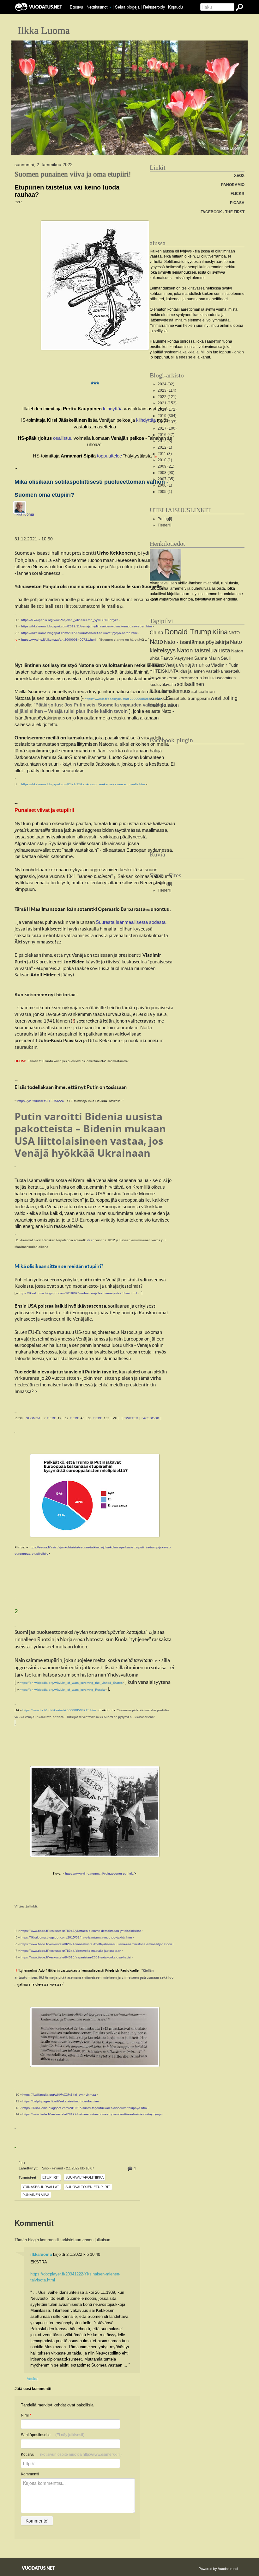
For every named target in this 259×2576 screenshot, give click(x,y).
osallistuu (63, 438)
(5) (165, 441)
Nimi (26, 2415)
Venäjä (171, 665)
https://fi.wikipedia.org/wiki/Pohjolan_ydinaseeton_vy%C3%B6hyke (70, 620)
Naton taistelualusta (203, 650)
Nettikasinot (97, 7)
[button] (110, 7)
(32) (166, 384)
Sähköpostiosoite (53, 2435)
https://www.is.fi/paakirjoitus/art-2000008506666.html (123, 699)
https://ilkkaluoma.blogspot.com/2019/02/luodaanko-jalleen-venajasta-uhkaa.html (78, 1293)
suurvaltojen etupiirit (88, 2187)
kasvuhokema (164, 678)
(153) (167, 403)
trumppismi (199, 698)
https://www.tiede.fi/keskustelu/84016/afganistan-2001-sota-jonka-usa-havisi (76, 1957)
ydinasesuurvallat (41, 2187)
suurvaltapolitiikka (84, 2177)
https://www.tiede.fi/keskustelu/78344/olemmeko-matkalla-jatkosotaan (71, 1951)
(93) (166, 473)
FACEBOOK (150, 1418)
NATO (234, 633)
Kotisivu (71, 2455)
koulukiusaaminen (219, 678)
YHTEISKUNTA (164, 671)
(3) (165, 454)
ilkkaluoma (41, 2254)
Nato (156, 642)
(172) (167, 409)
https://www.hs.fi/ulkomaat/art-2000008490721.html (59, 640)
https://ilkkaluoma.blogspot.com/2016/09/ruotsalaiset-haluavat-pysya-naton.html (79, 633)
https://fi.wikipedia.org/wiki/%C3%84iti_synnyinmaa (59, 2095)
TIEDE (51, 1418)
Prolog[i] (165, 519)
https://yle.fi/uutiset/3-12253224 (41, 1101)
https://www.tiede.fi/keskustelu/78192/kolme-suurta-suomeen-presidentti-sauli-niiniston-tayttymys (92, 2114)
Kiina (220, 632)
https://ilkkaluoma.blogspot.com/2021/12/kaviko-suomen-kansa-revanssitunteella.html (83, 784)
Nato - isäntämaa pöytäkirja (196, 642)
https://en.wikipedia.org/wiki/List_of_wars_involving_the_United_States (71, 1683)
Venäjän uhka (194, 665)
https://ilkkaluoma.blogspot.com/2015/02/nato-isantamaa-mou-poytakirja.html (76, 1937)
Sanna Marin (207, 658)
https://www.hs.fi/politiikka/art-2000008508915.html (59, 1710)
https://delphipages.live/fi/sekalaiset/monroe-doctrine (61, 2101)
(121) (167, 397)
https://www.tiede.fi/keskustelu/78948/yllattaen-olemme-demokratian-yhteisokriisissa (81, 1931)
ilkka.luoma (24, 514)
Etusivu (76, 7)
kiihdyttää (113, 409)
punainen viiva (36, 2195)
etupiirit (51, 2177)
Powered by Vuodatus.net (218, 2568)
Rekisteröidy (154, 7)
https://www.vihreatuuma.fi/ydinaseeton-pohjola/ (100, 1873)
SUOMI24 (33, 1418)
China (157, 633)
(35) (166, 479)
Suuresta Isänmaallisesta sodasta (131, 922)
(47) (166, 435)
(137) (167, 422)
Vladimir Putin (225, 665)
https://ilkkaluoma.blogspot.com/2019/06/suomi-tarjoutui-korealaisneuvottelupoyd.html (85, 2108)
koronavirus (190, 678)
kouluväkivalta (163, 684)
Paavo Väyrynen (177, 658)
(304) (167, 416)
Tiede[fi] (164, 525)
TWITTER (131, 1418)
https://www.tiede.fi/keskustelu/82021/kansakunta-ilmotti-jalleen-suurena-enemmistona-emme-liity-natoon (96, 1944)
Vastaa (33, 2378)
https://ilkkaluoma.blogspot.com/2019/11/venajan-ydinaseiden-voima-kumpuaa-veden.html (87, 626)
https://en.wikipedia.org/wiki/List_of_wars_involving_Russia (62, 1690)
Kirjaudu (175, 7)
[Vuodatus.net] (39, 2568)
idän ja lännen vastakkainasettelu (210, 671)
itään (91, 1240)
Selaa (127, 7)
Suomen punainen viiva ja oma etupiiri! (73, 174)
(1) (165, 447)
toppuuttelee (109, 456)
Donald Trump (188, 632)
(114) (167, 390)
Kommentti (30, 2474)
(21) (166, 466)
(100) (167, 428)
